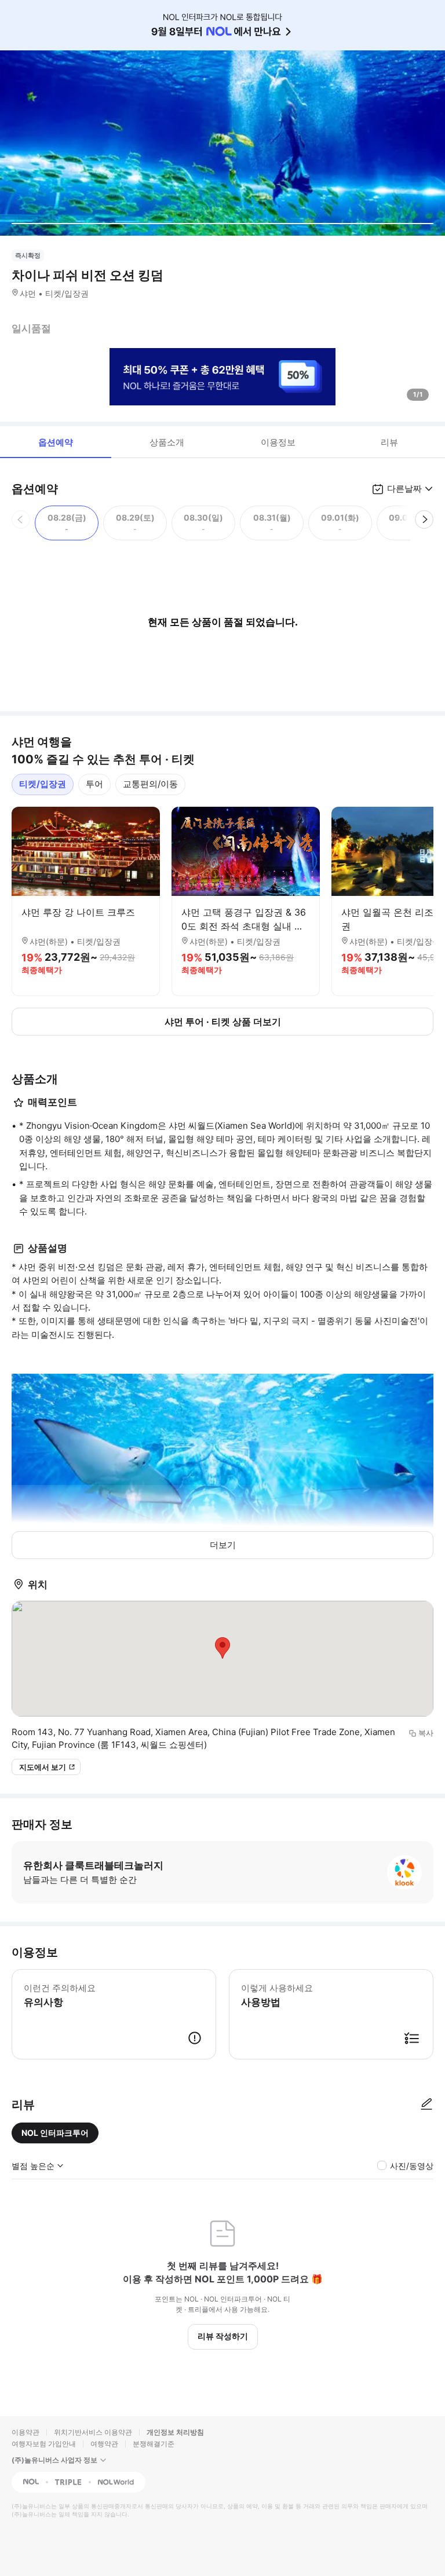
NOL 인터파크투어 (55, 2133)
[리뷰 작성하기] (426, 2105)
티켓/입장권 (43, 784)
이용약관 (25, 2432)
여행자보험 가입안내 (44, 2444)
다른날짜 (404, 489)
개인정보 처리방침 (175, 2432)
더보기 (223, 1545)
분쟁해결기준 (154, 2444)
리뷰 (389, 442)
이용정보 (278, 442)
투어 (94, 784)
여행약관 (104, 2444)
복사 (426, 1733)
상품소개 (167, 442)
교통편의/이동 (150, 784)
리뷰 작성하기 (223, 2336)
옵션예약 (56, 442)
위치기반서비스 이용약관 (93, 2432)
